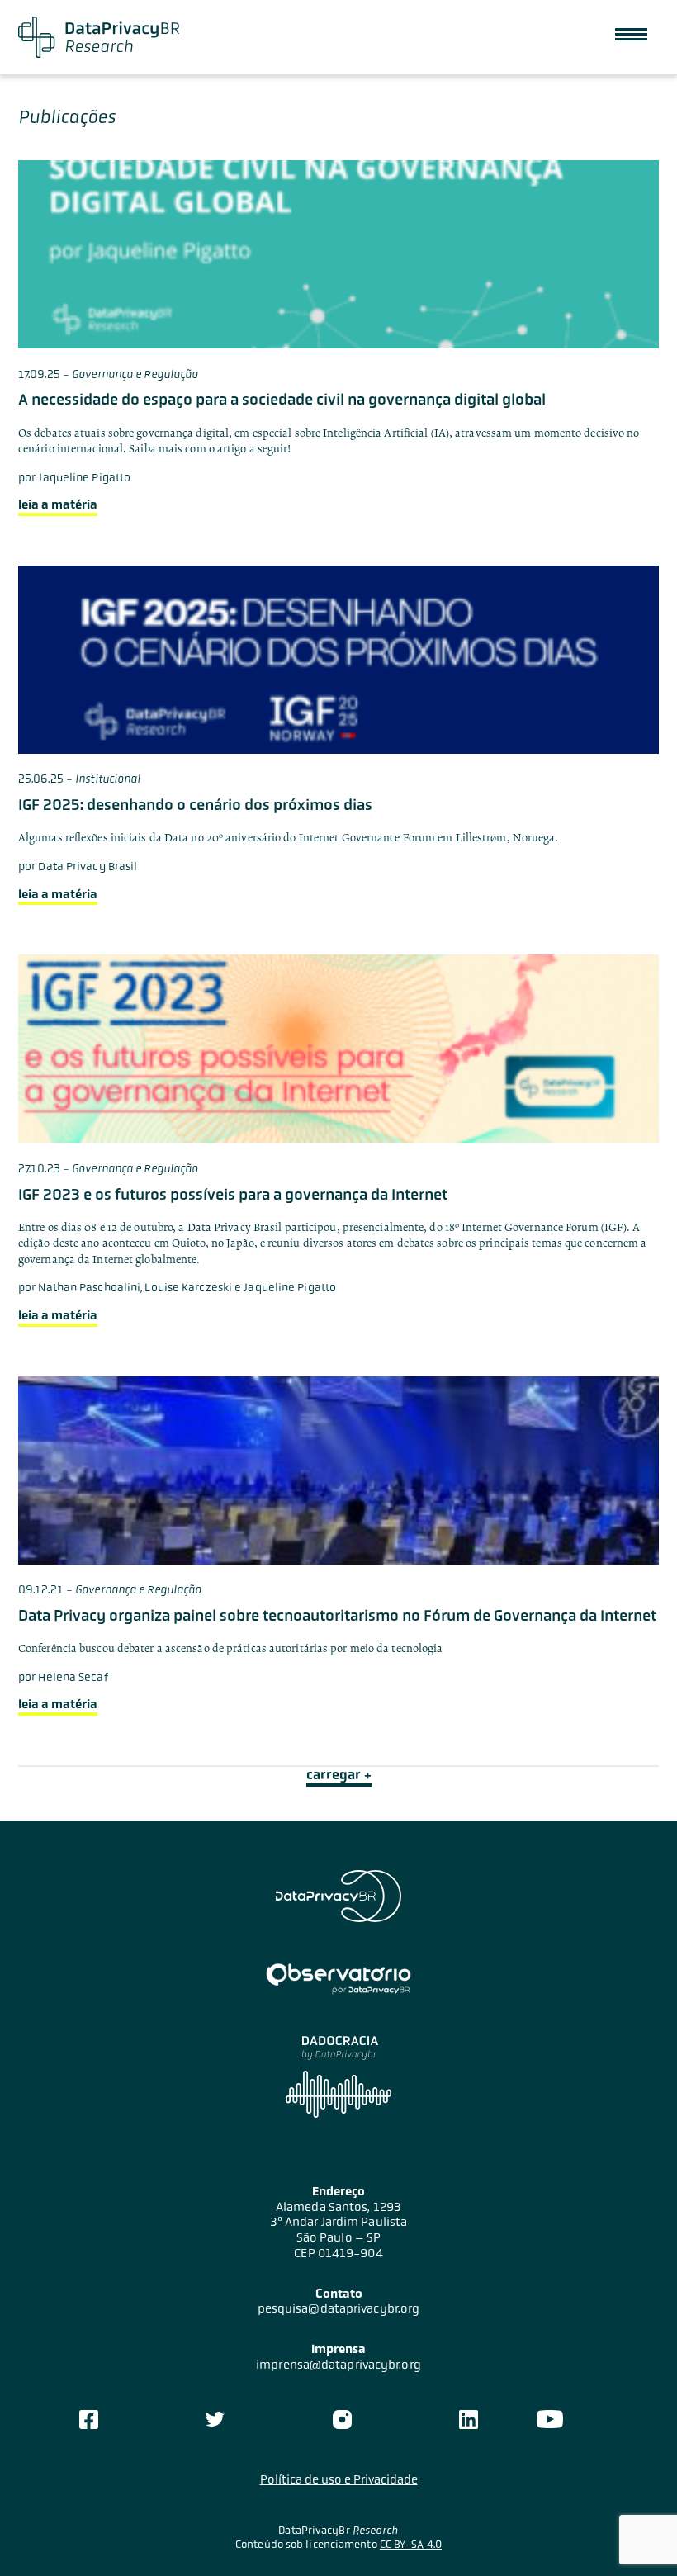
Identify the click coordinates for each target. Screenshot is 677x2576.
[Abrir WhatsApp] (636, 2534)
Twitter (215, 2419)
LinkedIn (469, 2419)
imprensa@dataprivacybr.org (338, 2365)
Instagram (342, 2419)
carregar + (339, 1775)
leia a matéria (58, 504)
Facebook (88, 2419)
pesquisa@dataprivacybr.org (339, 2308)
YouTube (550, 2419)
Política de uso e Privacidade (339, 2479)
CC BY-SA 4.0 (411, 2544)
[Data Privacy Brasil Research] (99, 37)
